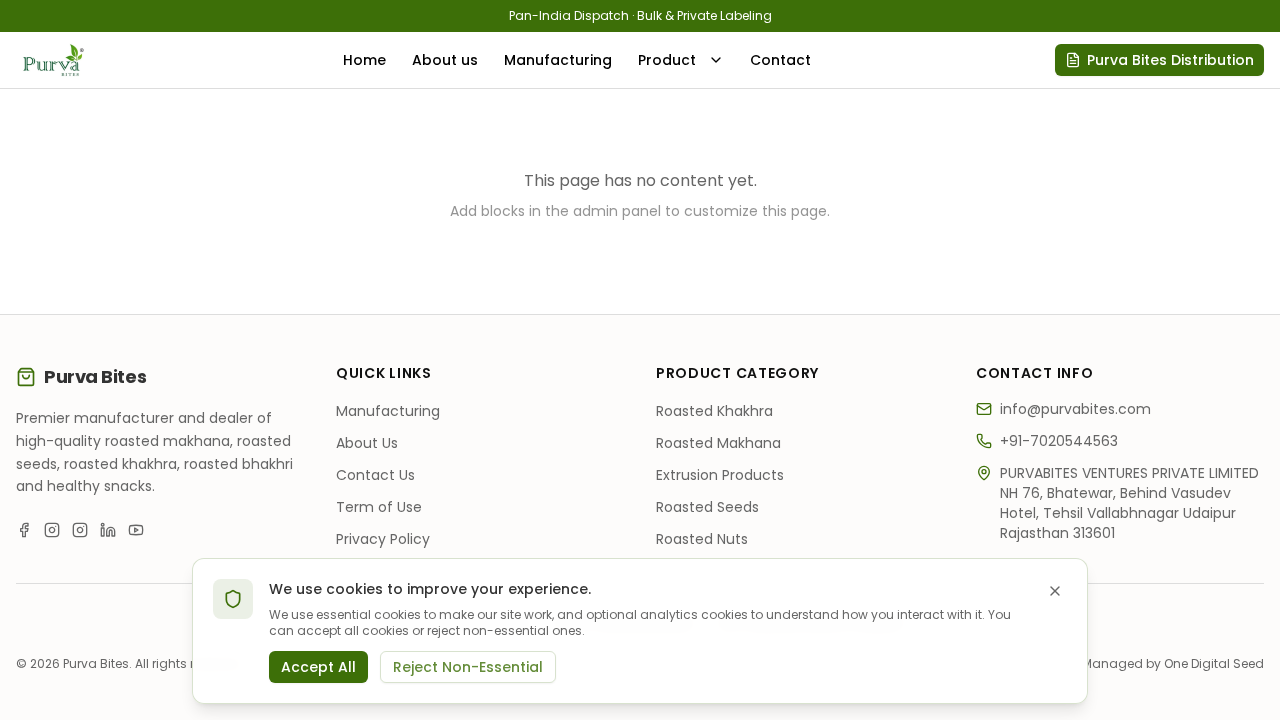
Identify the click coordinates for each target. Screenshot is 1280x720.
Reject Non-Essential (468, 667)
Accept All (318, 667)
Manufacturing (558, 60)
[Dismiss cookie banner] (1055, 591)
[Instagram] (52, 530)
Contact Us (375, 475)
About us (445, 60)
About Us (367, 443)
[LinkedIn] (108, 530)
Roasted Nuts (702, 539)
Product (667, 60)
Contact (780, 60)
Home (364, 60)
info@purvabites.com (1075, 409)
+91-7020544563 (1059, 441)
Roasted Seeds (707, 507)
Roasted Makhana (718, 443)
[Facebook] (24, 530)
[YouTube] (136, 530)
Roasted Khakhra (714, 411)
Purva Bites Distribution (1170, 60)
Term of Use (379, 507)
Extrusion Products (720, 475)
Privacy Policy (383, 539)
